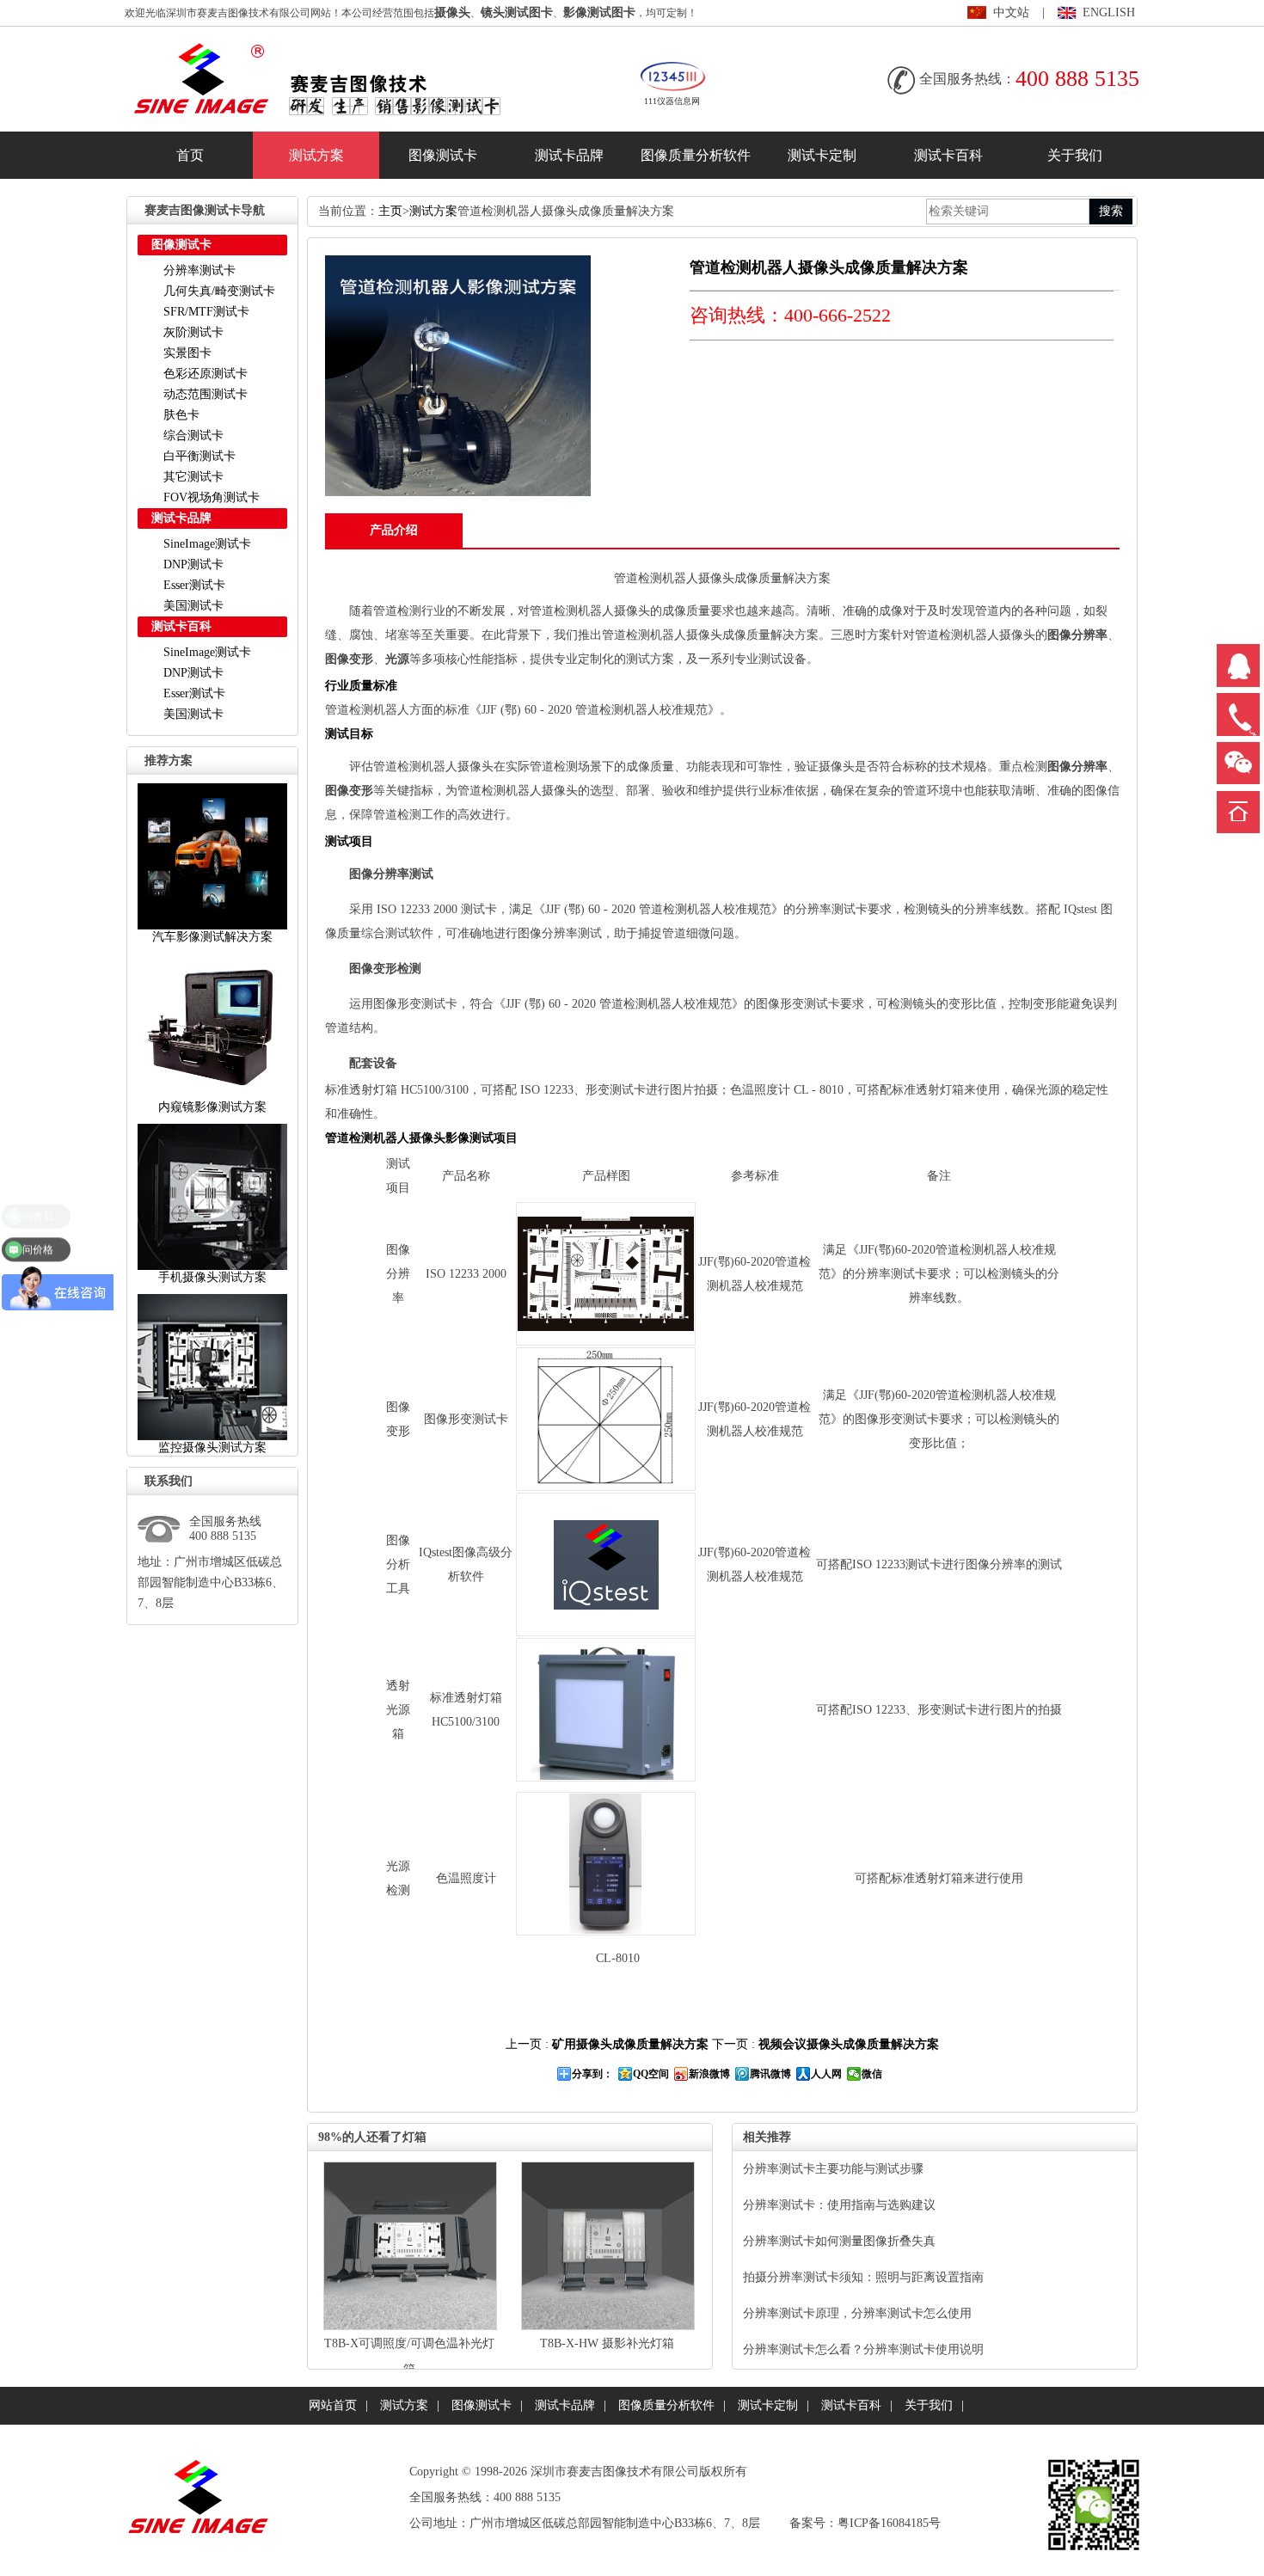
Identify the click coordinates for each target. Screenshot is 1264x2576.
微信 (872, 2074)
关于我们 (1075, 155)
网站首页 (333, 2405)
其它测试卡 (193, 477)
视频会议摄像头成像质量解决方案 (849, 2044)
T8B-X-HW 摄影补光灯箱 (607, 2343)
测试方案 (316, 155)
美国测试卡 (193, 606)
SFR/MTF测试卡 (206, 312)
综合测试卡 (193, 435)
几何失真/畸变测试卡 (219, 291)
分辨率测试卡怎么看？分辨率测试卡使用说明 (863, 2349)
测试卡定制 (822, 155)
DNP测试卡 (193, 564)
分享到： (592, 2074)
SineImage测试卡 (207, 544)
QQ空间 (651, 2074)
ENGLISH (1109, 12)
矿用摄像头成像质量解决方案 (630, 2044)
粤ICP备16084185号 (889, 2523)
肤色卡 (181, 415)
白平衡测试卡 (199, 456)
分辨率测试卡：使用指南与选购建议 (839, 2205)
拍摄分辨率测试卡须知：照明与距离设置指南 (863, 2277)
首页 (190, 155)
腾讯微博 (770, 2074)
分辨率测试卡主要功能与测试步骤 (833, 2169)
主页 (390, 211)
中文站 (1011, 12)
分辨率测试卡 (199, 270)
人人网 (826, 2074)
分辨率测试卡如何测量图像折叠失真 (839, 2241)
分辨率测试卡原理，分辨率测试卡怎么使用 (857, 2313)
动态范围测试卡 (206, 394)
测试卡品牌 (569, 155)
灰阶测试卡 (193, 332)
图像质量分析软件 (696, 155)
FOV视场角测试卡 (212, 497)
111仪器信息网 (672, 101)
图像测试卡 (443, 155)
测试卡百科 (948, 155)
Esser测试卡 (194, 585)
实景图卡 (187, 353)
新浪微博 (709, 2074)
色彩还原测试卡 (206, 374)
